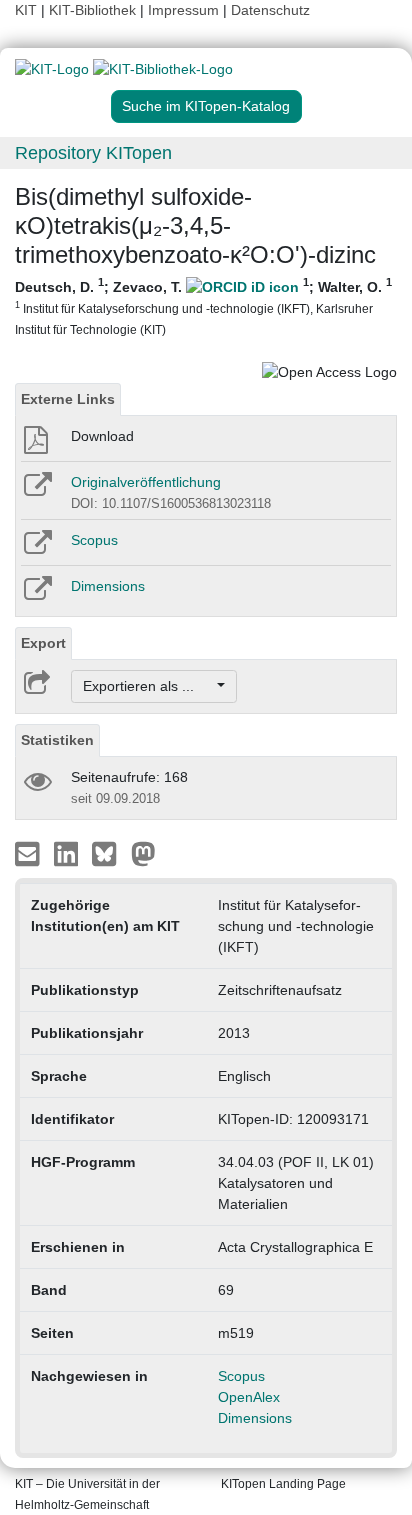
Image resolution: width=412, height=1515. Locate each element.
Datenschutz (270, 10)
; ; (203, 306)
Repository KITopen (93, 153)
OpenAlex (249, 1397)
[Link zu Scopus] (36, 549)
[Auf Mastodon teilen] (143, 853)
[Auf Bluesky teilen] (109, 853)
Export (43, 643)
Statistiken (57, 740)
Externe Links (68, 399)
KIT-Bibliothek (94, 10)
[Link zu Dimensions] (36, 595)
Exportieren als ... (148, 686)
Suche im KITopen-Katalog (206, 106)
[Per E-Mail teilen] (29, 853)
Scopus (94, 540)
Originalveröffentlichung (146, 482)
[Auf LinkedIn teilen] (68, 853)
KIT (26, 10)
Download (102, 436)
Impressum (183, 10)
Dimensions (108, 586)
